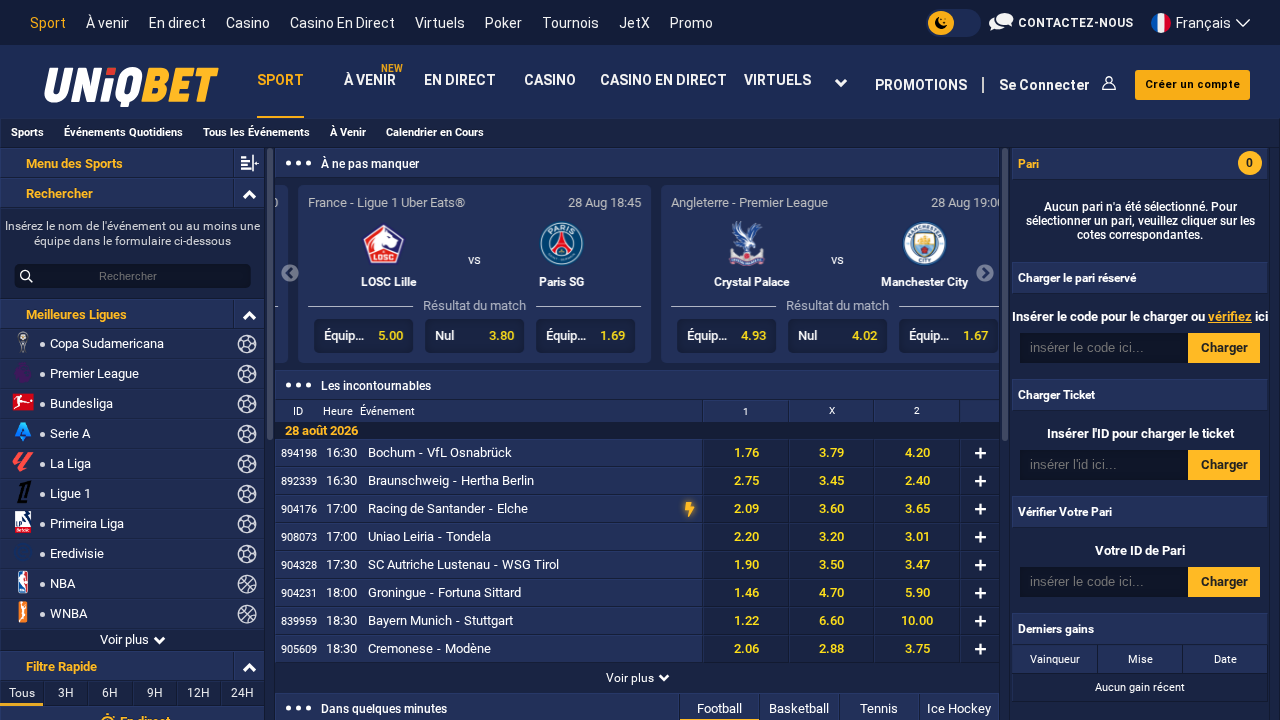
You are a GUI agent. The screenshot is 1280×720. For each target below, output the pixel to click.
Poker (503, 23)
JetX (634, 23)
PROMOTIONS (921, 85)
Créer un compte (1192, 84)
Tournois (570, 23)
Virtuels (440, 23)
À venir (107, 23)
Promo (691, 23)
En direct (177, 23)
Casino (248, 23)
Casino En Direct (342, 23)
